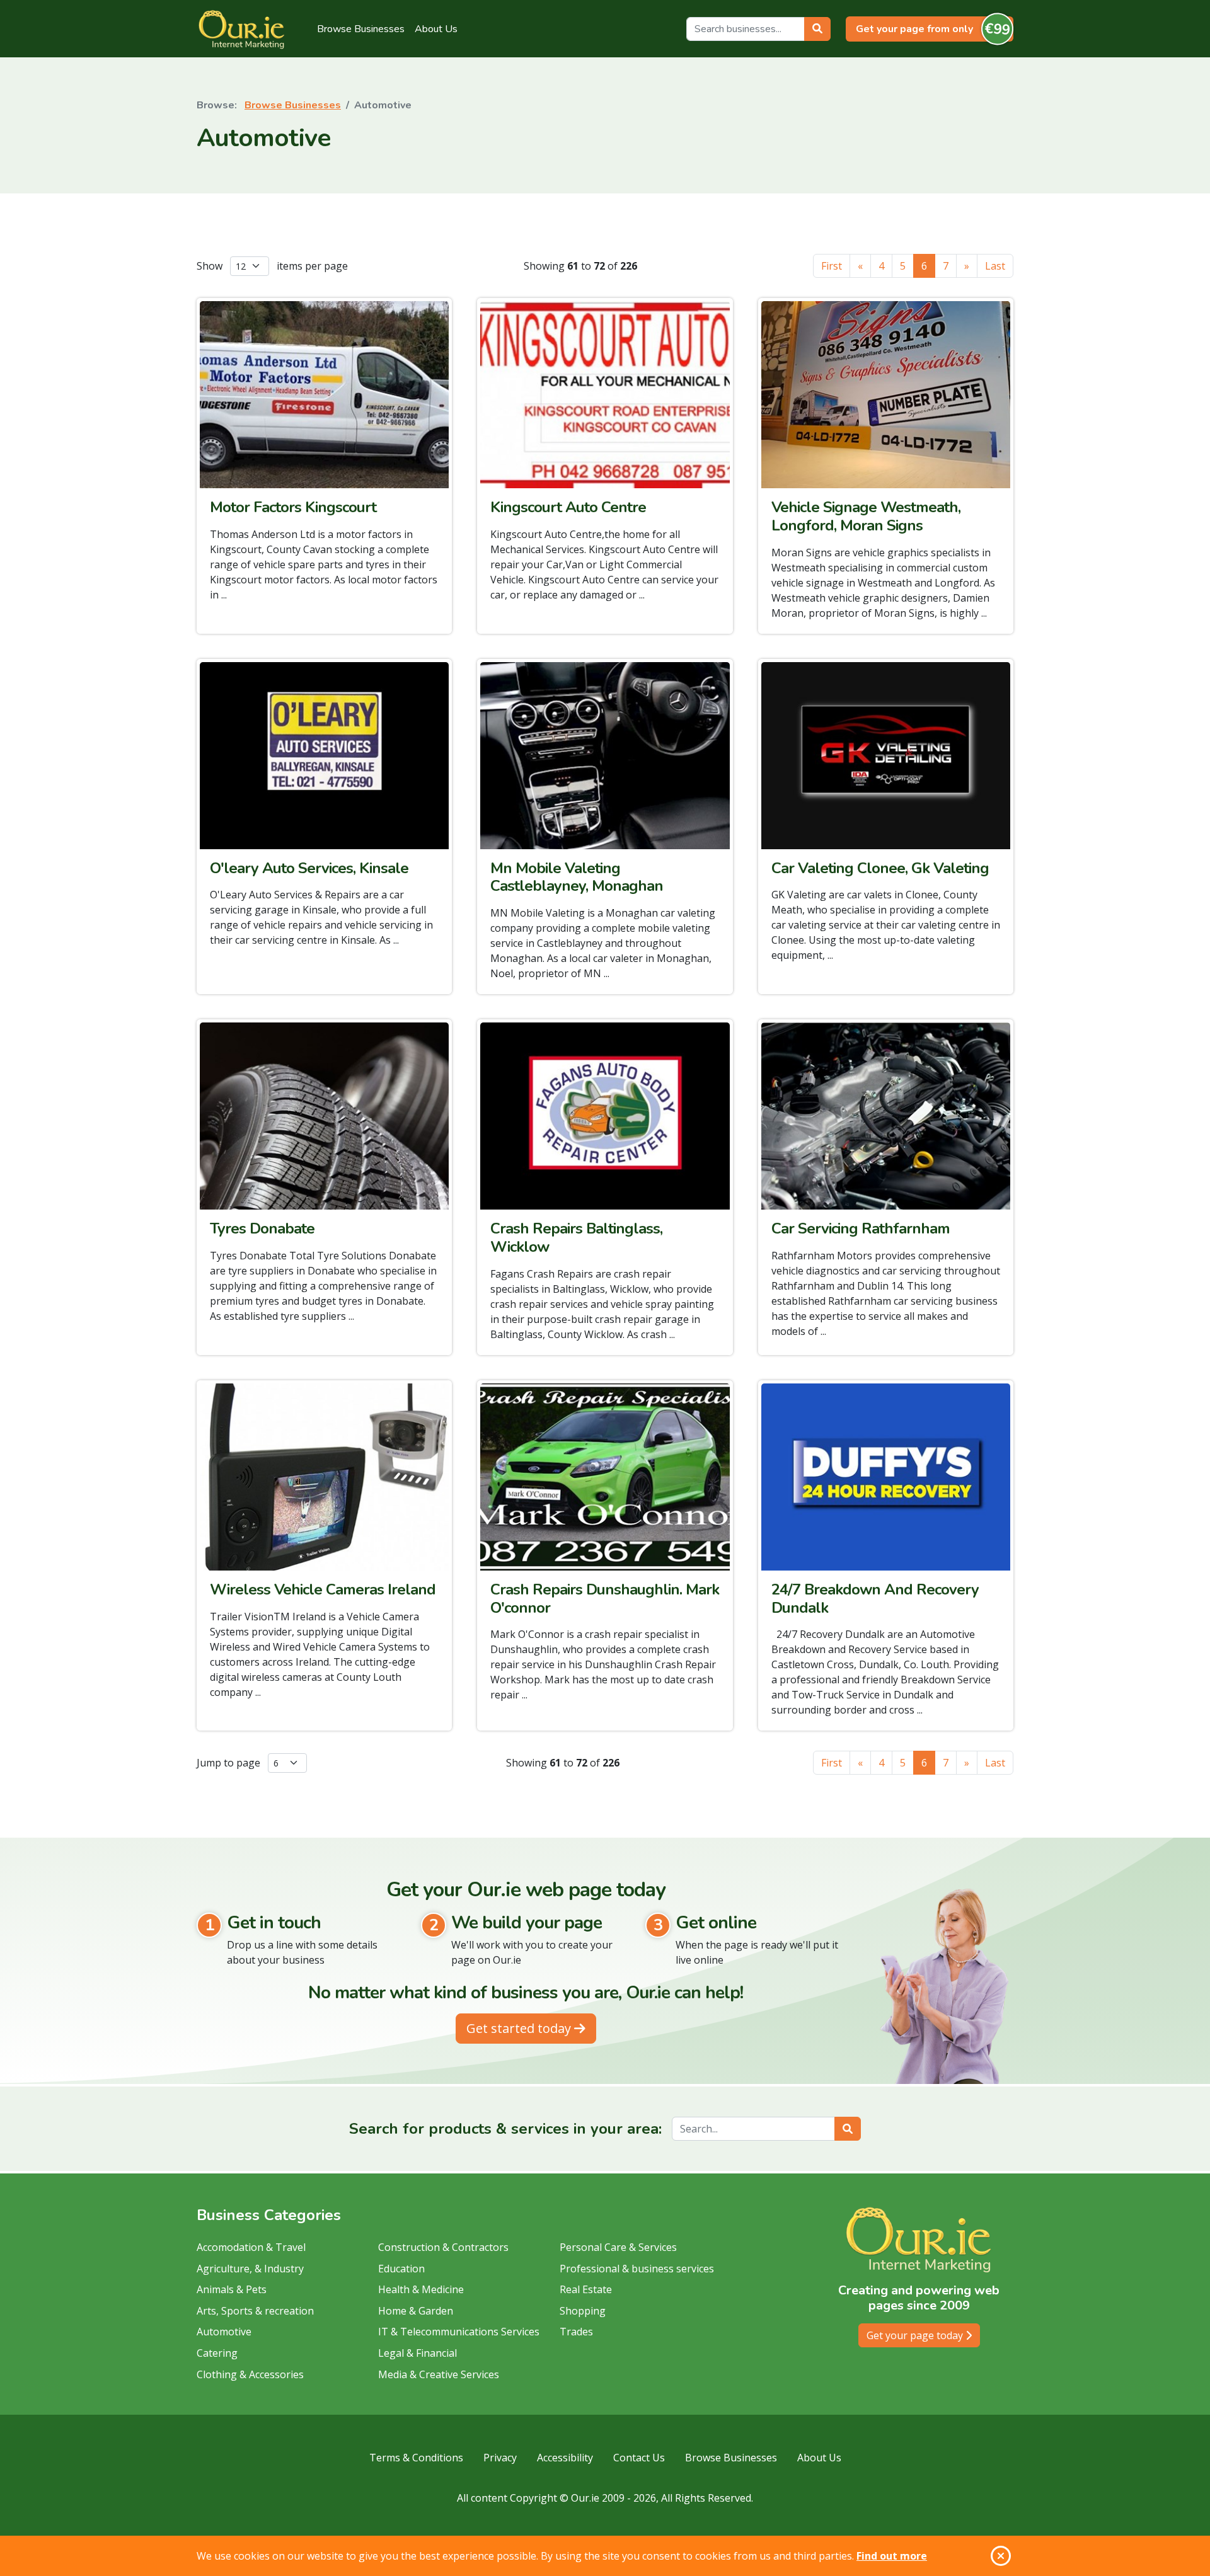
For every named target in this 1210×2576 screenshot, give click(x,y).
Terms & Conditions (416, 2458)
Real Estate (586, 2289)
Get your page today (916, 2335)
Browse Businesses (361, 29)
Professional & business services (637, 2269)
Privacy (500, 2458)
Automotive (224, 2332)
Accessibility (565, 2458)
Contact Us (639, 2458)
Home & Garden (416, 2311)
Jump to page (230, 1763)
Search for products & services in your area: (505, 2129)
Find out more (892, 2556)
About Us (436, 29)
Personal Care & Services (618, 2247)
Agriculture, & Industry (250, 2269)
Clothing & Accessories (250, 2374)
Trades (576, 2332)
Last (995, 266)
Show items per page (272, 266)
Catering (217, 2353)
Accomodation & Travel (251, 2247)
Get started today (520, 2028)
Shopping (583, 2311)
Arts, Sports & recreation (255, 2311)
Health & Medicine (421, 2289)
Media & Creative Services (439, 2374)
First (832, 266)
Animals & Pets (232, 2289)
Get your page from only (933, 28)
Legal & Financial (418, 2353)
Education (401, 2269)
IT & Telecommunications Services (459, 2332)
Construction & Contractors (443, 2247)
